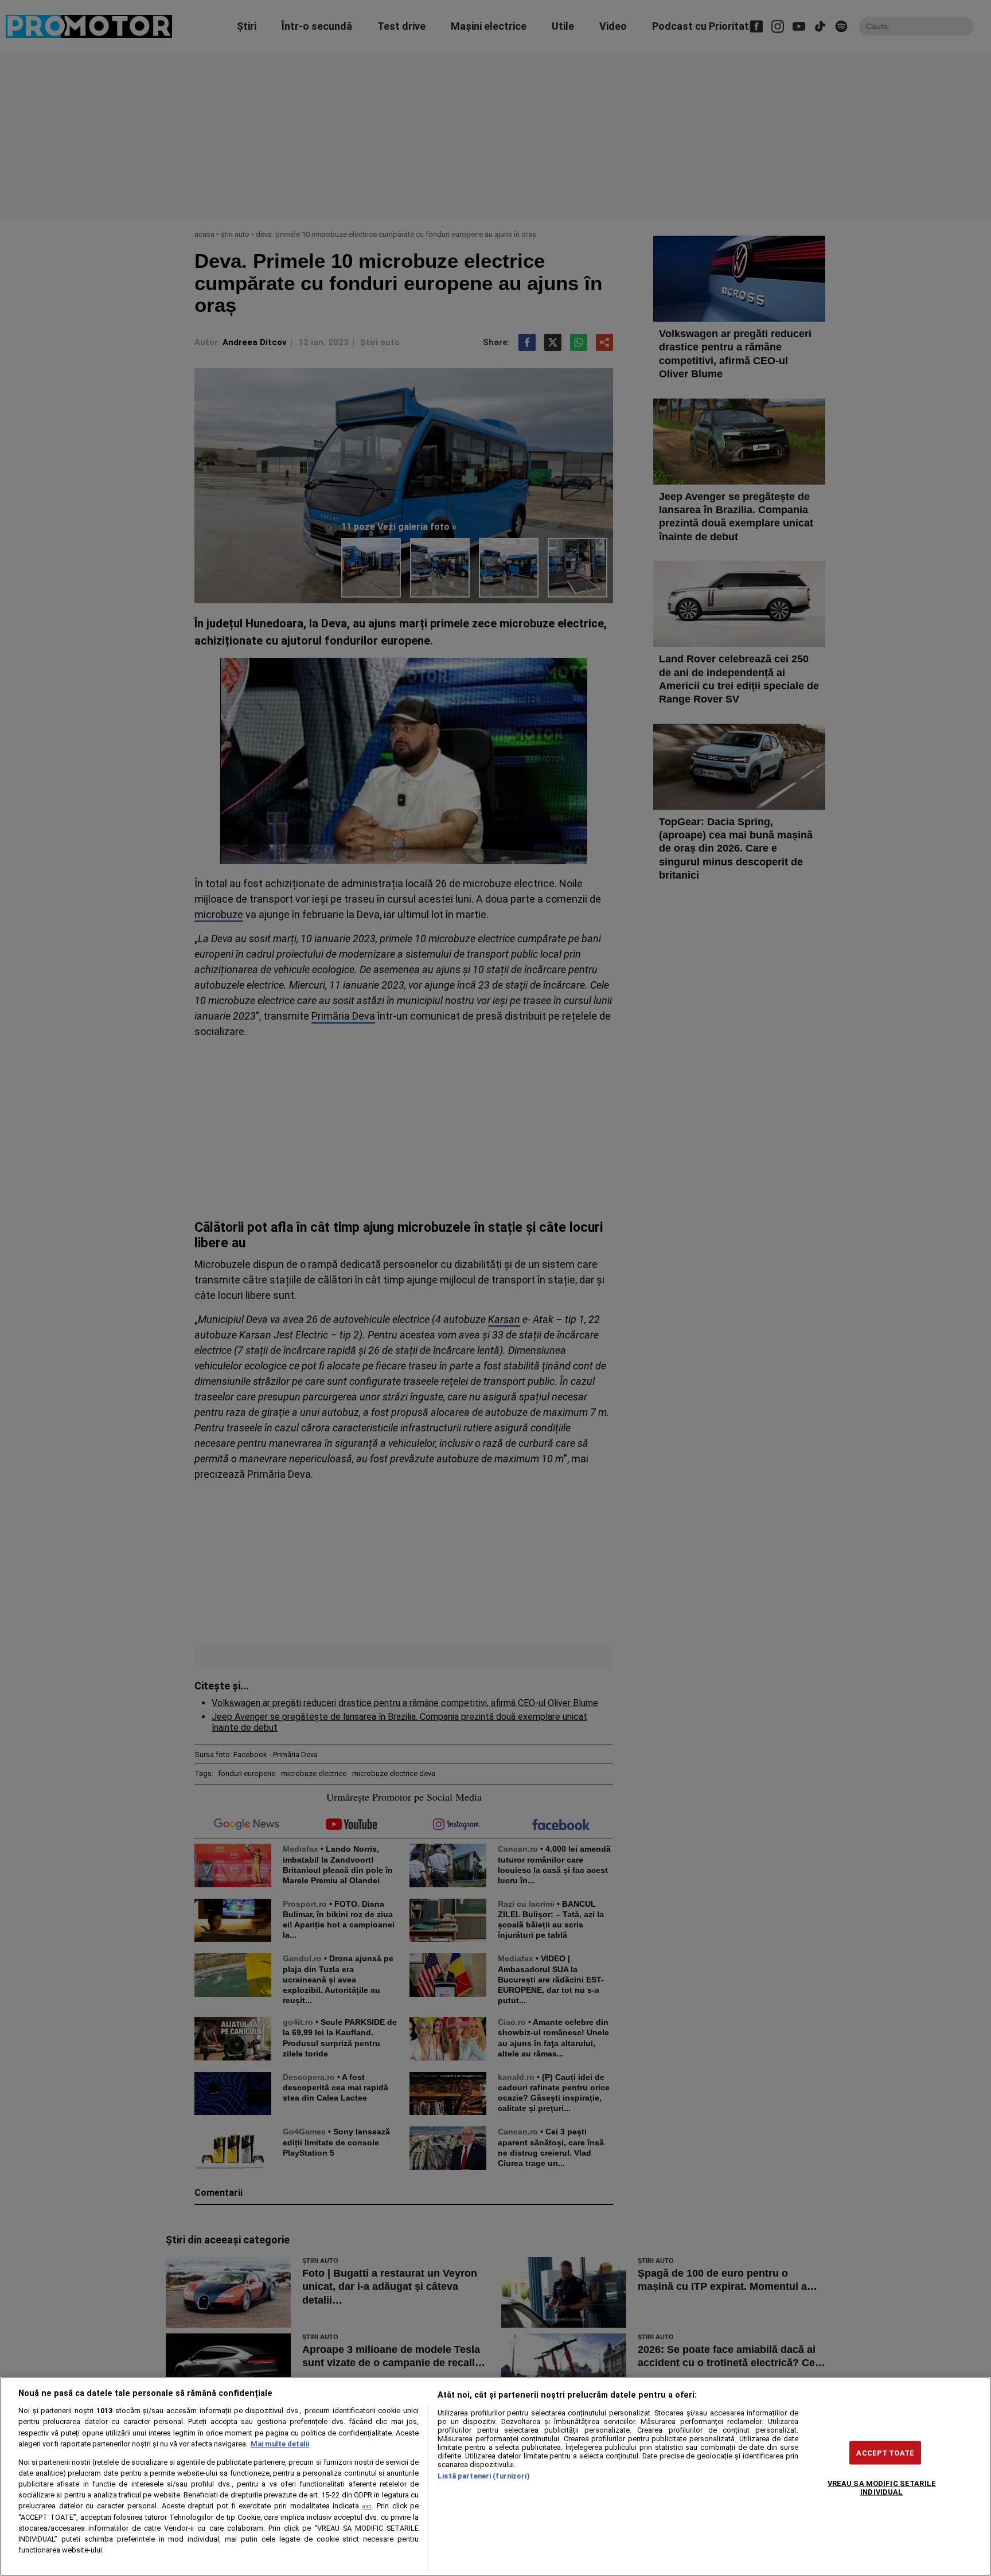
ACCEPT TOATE (885, 2452)
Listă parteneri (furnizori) (483, 2476)
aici (367, 2506)
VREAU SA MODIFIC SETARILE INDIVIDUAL (882, 2487)
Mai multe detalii (280, 2444)
